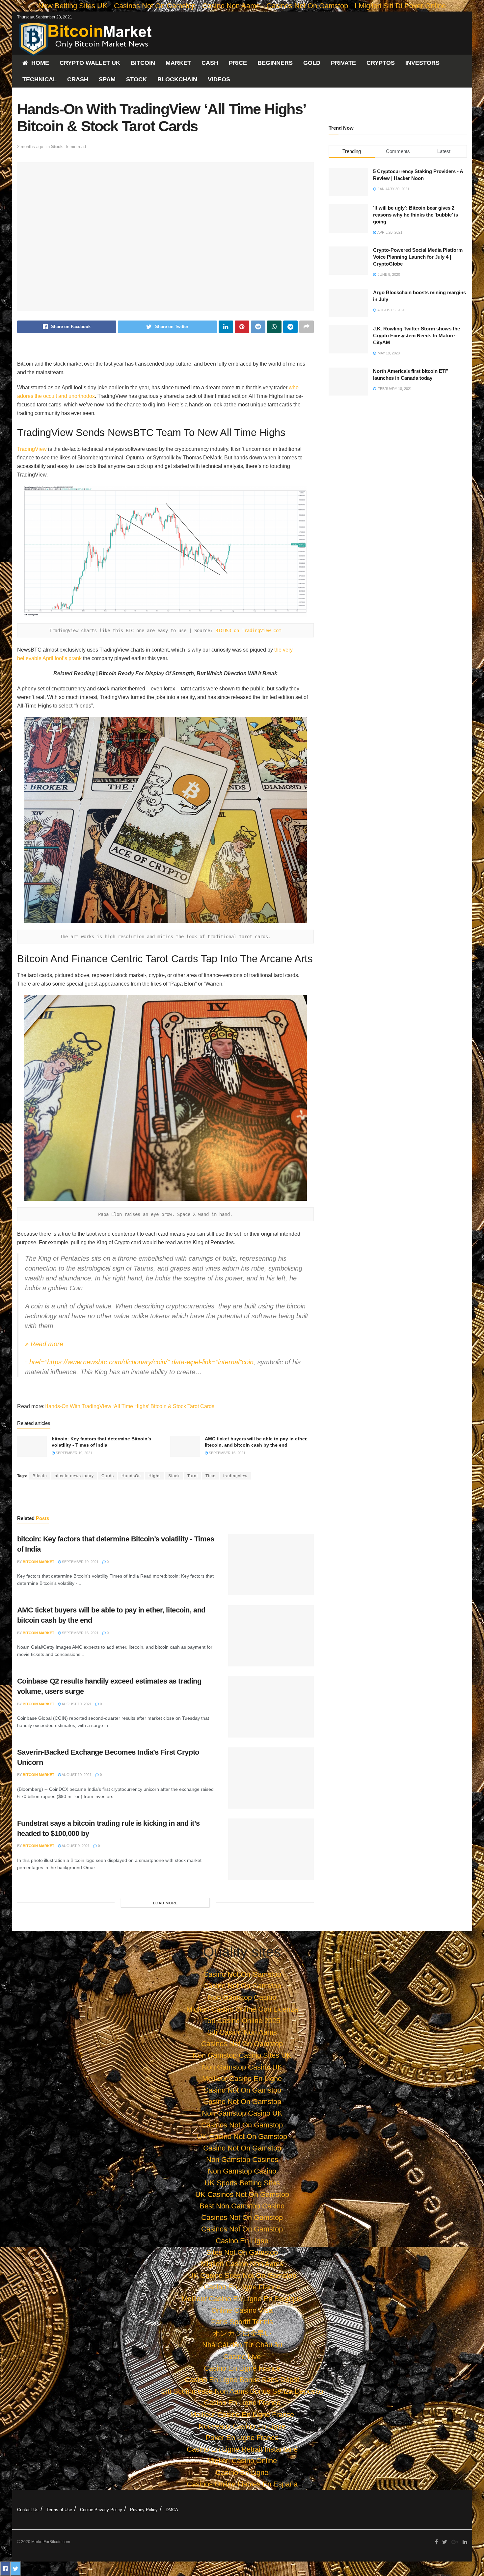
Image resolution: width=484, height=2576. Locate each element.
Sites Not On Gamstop (242, 2252)
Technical (40, 79)
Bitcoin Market (39, 1562)
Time (211, 1476)
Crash (78, 79)
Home (40, 63)
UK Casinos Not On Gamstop (242, 2194)
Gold (312, 63)
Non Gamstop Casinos (242, 2160)
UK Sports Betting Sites (242, 2183)
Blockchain (177, 79)
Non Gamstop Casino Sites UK (242, 2055)
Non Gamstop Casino (242, 1997)
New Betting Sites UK (73, 6)
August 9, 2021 (75, 1846)
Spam (107, 79)
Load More (165, 1903)
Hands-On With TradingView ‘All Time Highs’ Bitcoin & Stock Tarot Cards (129, 1406)
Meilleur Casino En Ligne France (242, 2415)
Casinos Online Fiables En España (242, 2484)
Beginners (275, 63)
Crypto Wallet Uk (90, 63)
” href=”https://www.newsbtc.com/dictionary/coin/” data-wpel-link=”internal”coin (139, 1362)
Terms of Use (59, 2510)
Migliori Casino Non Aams (242, 2264)
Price (238, 63)
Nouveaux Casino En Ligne (242, 2426)
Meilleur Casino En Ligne (242, 2079)
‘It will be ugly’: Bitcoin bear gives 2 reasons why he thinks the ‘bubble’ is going (416, 215)
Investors (422, 63)
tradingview (235, 1476)
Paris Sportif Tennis (242, 2322)
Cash (210, 63)
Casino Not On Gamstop (242, 1974)
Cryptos (381, 63)
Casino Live (242, 2357)
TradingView (32, 449)
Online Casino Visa (242, 2310)
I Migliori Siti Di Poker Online (400, 6)
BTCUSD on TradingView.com (248, 631)
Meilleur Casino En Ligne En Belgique (242, 2299)
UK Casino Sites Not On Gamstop (242, 2275)
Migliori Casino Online (242, 2461)
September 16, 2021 (227, 1453)
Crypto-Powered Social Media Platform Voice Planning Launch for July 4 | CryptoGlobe (418, 257)
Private (343, 63)
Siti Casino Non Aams (242, 2032)
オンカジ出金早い (242, 2333)
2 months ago (30, 147)
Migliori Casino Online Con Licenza (242, 2009)
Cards (108, 1476)
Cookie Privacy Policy (101, 2510)
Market (178, 63)
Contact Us (28, 2510)
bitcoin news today (74, 1476)
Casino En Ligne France (242, 2287)
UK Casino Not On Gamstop (242, 2137)
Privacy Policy (144, 2510)
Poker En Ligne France (242, 2438)
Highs (155, 1476)
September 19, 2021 (73, 1453)
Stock (136, 79)
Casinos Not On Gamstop (155, 6)
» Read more (44, 1344)
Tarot (193, 1476)
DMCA (172, 2510)
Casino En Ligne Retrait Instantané (242, 2449)
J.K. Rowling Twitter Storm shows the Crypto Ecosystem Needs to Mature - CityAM (417, 335)
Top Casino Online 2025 (242, 2021)
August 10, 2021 (76, 1704)
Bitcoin (143, 63)
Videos (219, 79)
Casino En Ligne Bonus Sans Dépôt (242, 2380)
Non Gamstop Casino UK (242, 2067)
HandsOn (131, 1476)
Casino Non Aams (231, 6)
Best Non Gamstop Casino (242, 2206)
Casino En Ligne (242, 2241)
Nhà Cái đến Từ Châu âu (242, 2345)
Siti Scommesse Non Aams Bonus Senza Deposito (242, 2391)
